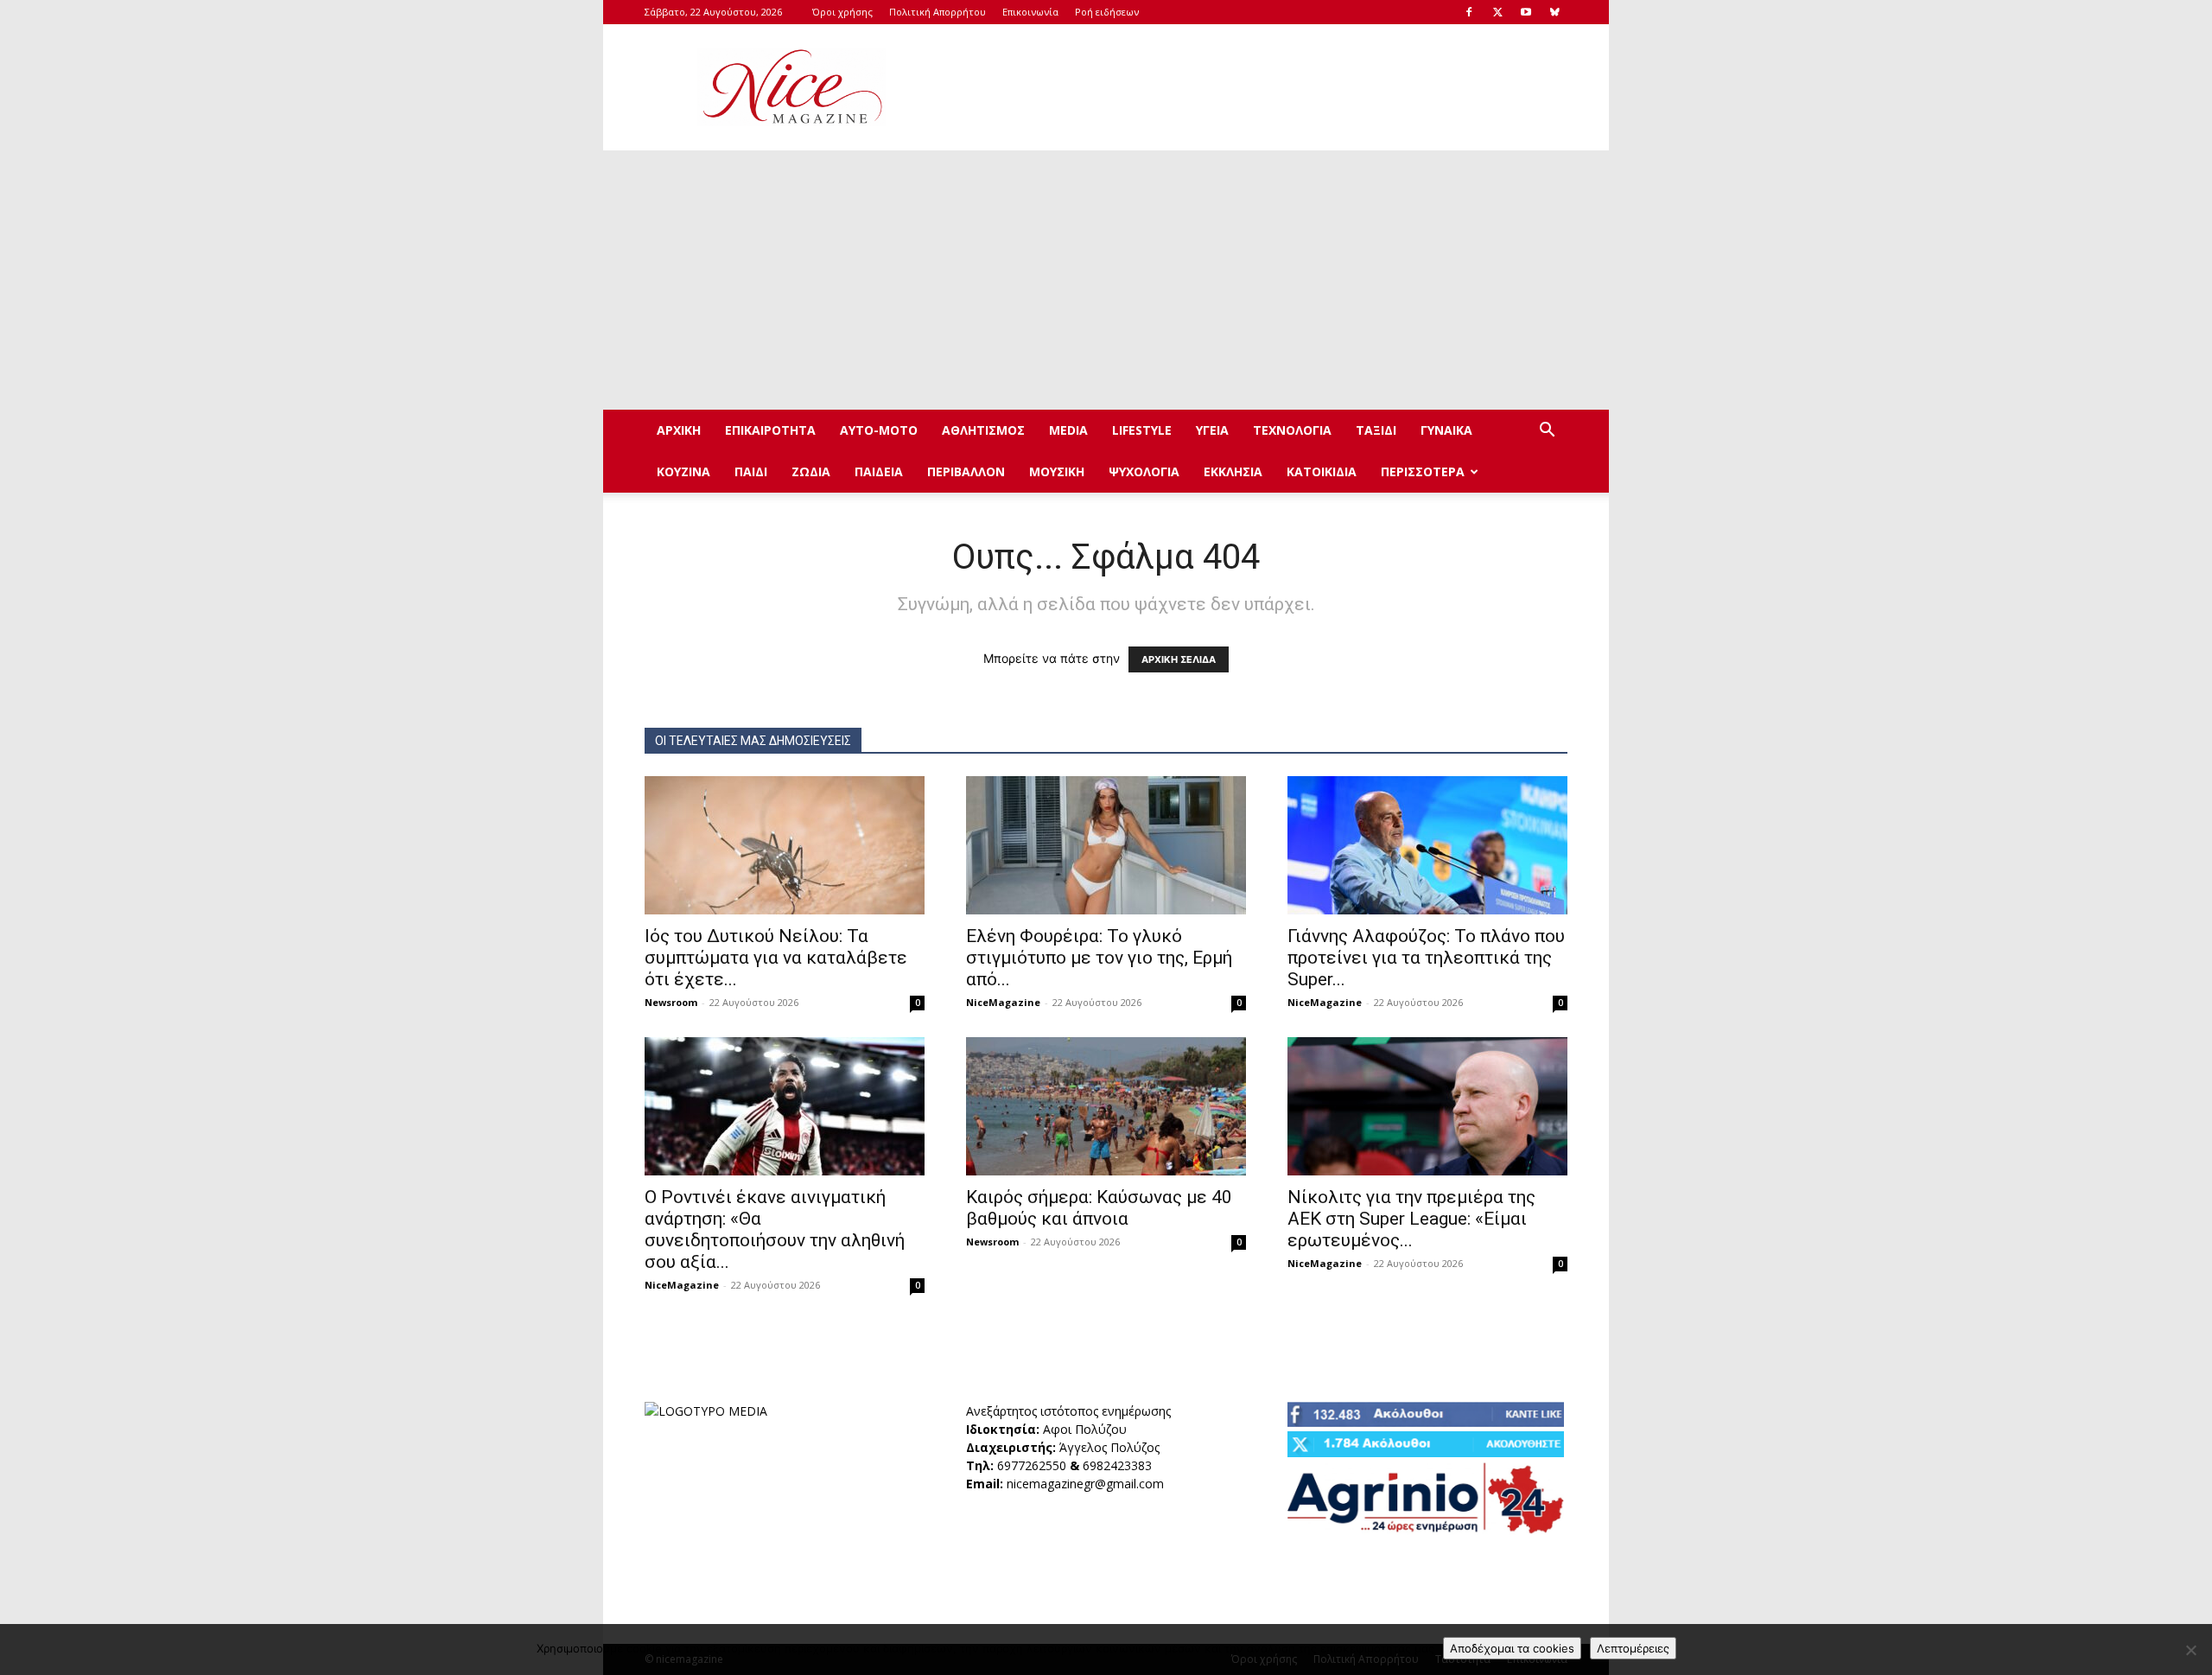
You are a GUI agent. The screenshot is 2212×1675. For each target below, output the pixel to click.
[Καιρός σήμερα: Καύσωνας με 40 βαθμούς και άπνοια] (1106, 1106)
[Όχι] (2190, 1650)
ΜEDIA (1068, 430)
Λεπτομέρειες (1633, 1648)
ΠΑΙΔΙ (751, 471)
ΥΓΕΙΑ (1212, 430)
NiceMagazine (1003, 1002)
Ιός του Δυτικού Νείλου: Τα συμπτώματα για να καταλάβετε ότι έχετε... (776, 958)
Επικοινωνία (1030, 12)
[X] (1497, 12)
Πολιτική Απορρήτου (938, 12)
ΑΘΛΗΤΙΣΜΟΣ (983, 430)
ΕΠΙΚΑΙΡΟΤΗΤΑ (770, 430)
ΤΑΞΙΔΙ (1376, 430)
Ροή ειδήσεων (1107, 12)
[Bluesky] (1554, 12)
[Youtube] (1526, 12)
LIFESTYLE (1142, 430)
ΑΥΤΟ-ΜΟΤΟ (879, 430)
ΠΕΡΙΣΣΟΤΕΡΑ (1423, 471)
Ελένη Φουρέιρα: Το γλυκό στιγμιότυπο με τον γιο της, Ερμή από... (1099, 958)
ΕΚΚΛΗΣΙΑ (1233, 471)
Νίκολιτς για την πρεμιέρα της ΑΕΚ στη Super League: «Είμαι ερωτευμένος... (1411, 1219)
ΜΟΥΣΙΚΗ (1057, 471)
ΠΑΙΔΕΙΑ (879, 471)
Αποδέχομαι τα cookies (1512, 1648)
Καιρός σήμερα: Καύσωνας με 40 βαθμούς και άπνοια (1099, 1208)
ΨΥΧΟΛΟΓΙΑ (1144, 471)
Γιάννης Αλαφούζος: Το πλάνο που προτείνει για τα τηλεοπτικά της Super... (1426, 958)
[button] (1547, 432)
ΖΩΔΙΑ (811, 471)
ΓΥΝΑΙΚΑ (1446, 430)
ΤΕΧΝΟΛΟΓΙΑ (1292, 430)
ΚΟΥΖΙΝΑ (683, 471)
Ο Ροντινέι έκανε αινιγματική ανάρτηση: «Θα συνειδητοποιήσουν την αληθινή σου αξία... (775, 1229)
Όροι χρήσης (842, 12)
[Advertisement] (1253, 87)
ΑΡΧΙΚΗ (679, 430)
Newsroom (671, 1002)
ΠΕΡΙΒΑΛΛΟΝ (966, 471)
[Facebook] (1469, 12)
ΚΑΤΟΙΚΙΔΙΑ (1322, 471)
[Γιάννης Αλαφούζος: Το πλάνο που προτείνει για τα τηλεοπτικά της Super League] (1427, 845)
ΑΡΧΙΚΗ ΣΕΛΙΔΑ (1179, 659)
